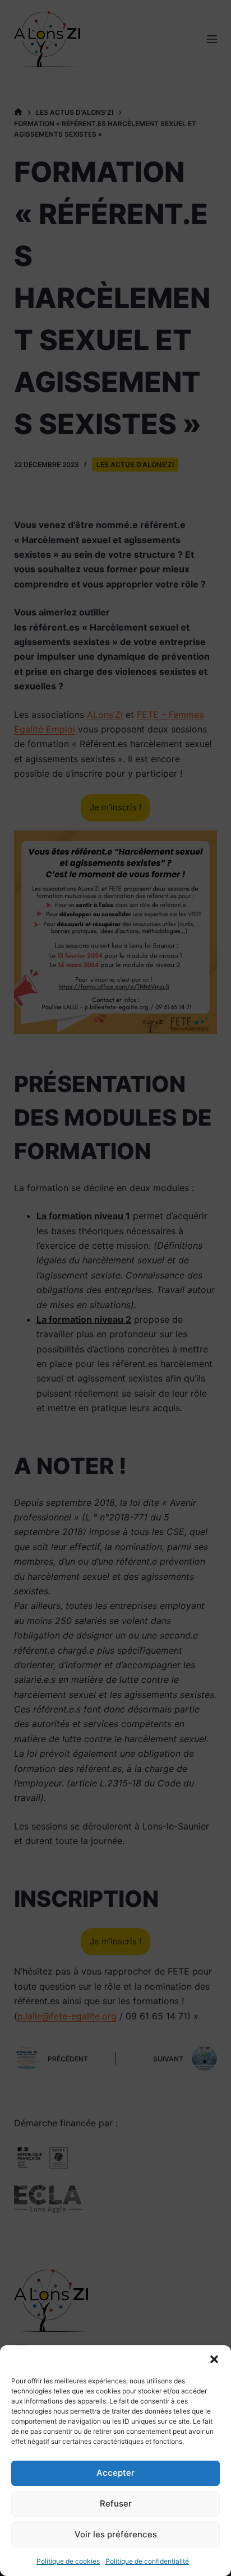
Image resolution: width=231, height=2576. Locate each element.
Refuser (116, 2503)
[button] (214, 2359)
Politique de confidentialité (147, 2561)
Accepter (115, 2473)
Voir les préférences (116, 2534)
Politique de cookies (68, 2561)
